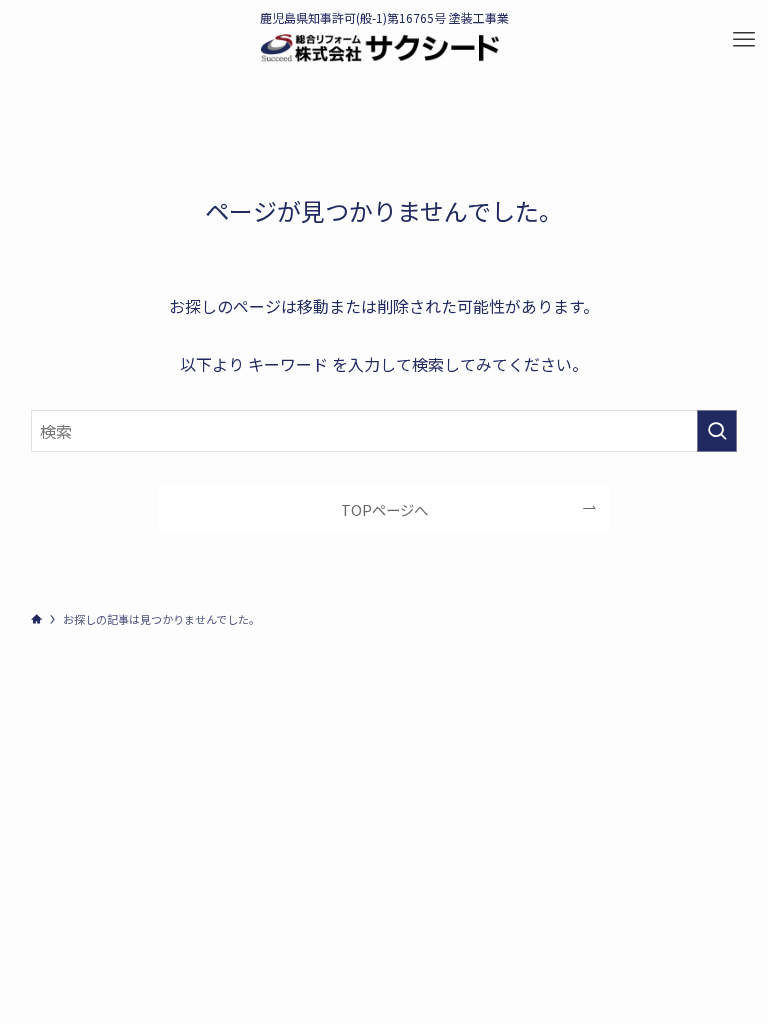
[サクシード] (380, 48)
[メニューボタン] (744, 40)
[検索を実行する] (717, 431)
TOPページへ (384, 509)
